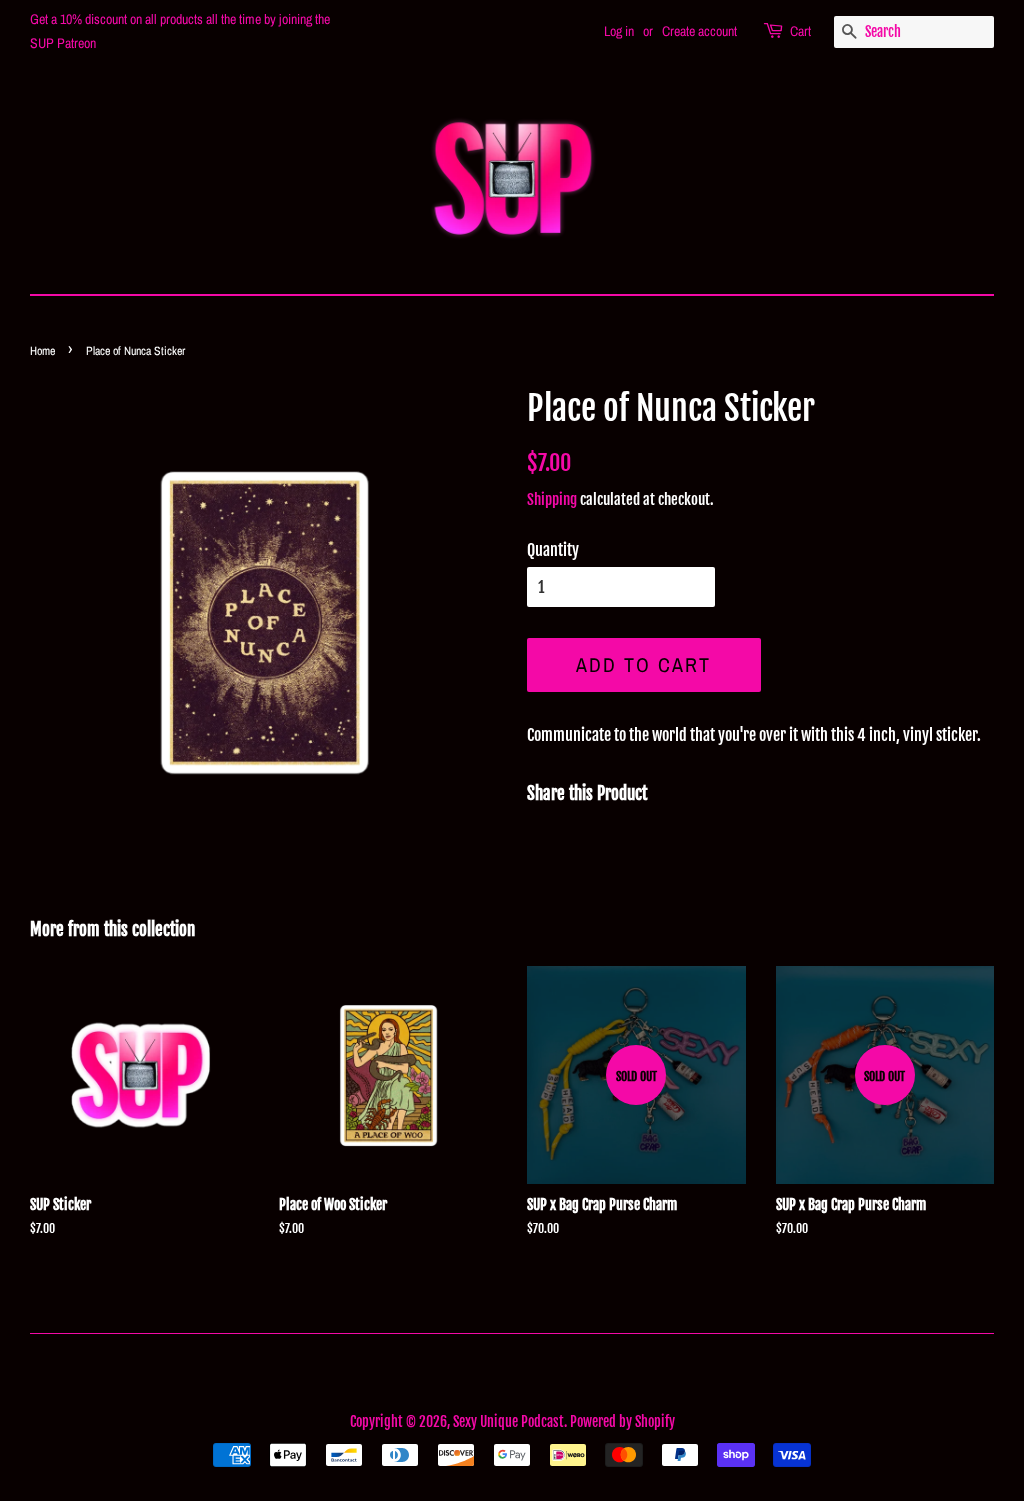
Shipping (552, 499)
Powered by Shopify (622, 1421)
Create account (699, 31)
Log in (619, 31)
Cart (800, 31)
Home (42, 351)
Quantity (553, 550)
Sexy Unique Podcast (508, 1421)
